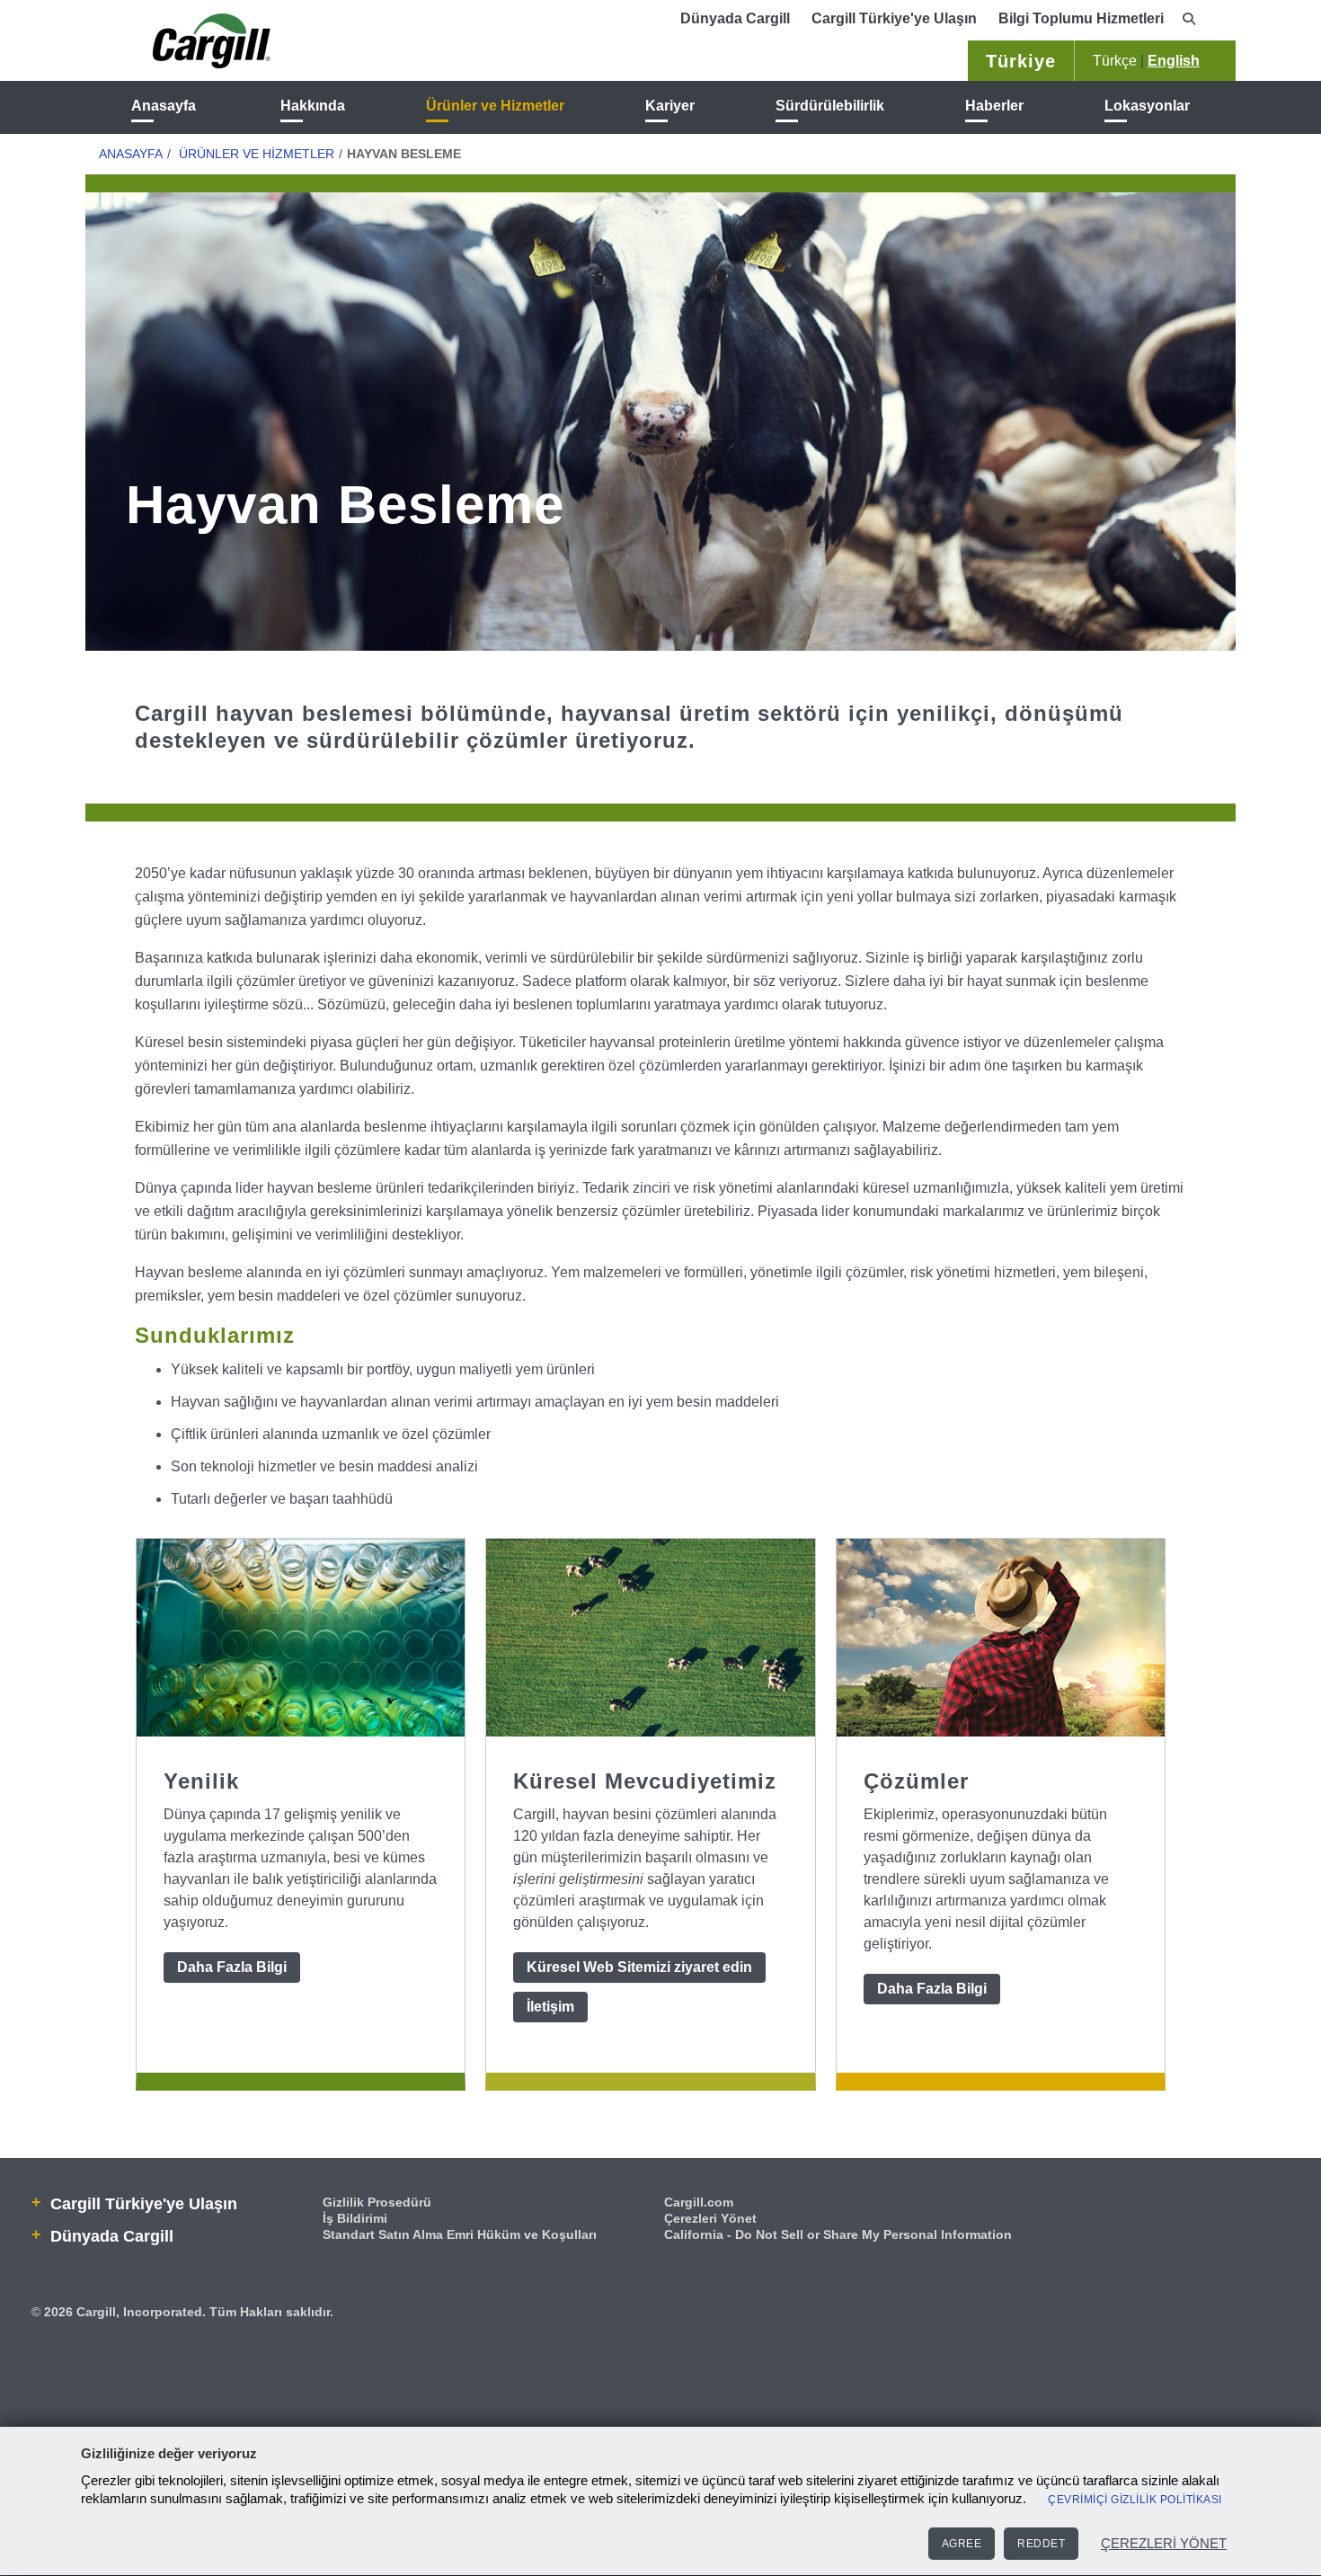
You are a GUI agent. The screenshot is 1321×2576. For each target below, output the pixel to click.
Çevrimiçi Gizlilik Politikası (1135, 2500)
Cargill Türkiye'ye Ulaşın (894, 18)
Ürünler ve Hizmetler (495, 106)
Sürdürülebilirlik (830, 106)
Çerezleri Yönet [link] (710, 2218)
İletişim (550, 2007)
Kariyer (670, 106)
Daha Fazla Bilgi (232, 1967)
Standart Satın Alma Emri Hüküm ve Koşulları (460, 2234)
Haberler (994, 106)
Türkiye (1021, 61)
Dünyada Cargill (735, 18)
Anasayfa (164, 106)
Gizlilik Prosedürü (377, 2202)
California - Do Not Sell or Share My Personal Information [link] (838, 2234)
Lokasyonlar (1147, 106)
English (1174, 61)
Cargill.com (699, 2202)
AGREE (962, 2544)
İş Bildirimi (355, 2218)
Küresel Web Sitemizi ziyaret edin (639, 1967)
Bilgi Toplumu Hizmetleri (1081, 18)
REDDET (1041, 2544)
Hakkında (313, 106)
